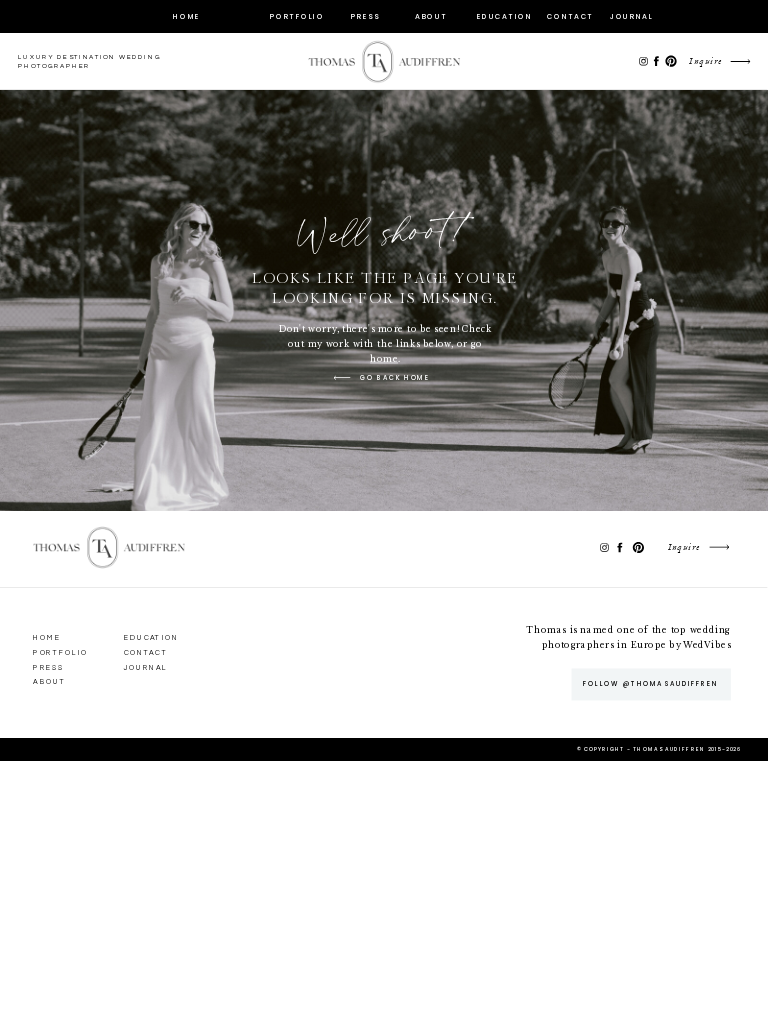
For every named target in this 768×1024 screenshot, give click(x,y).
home (384, 358)
